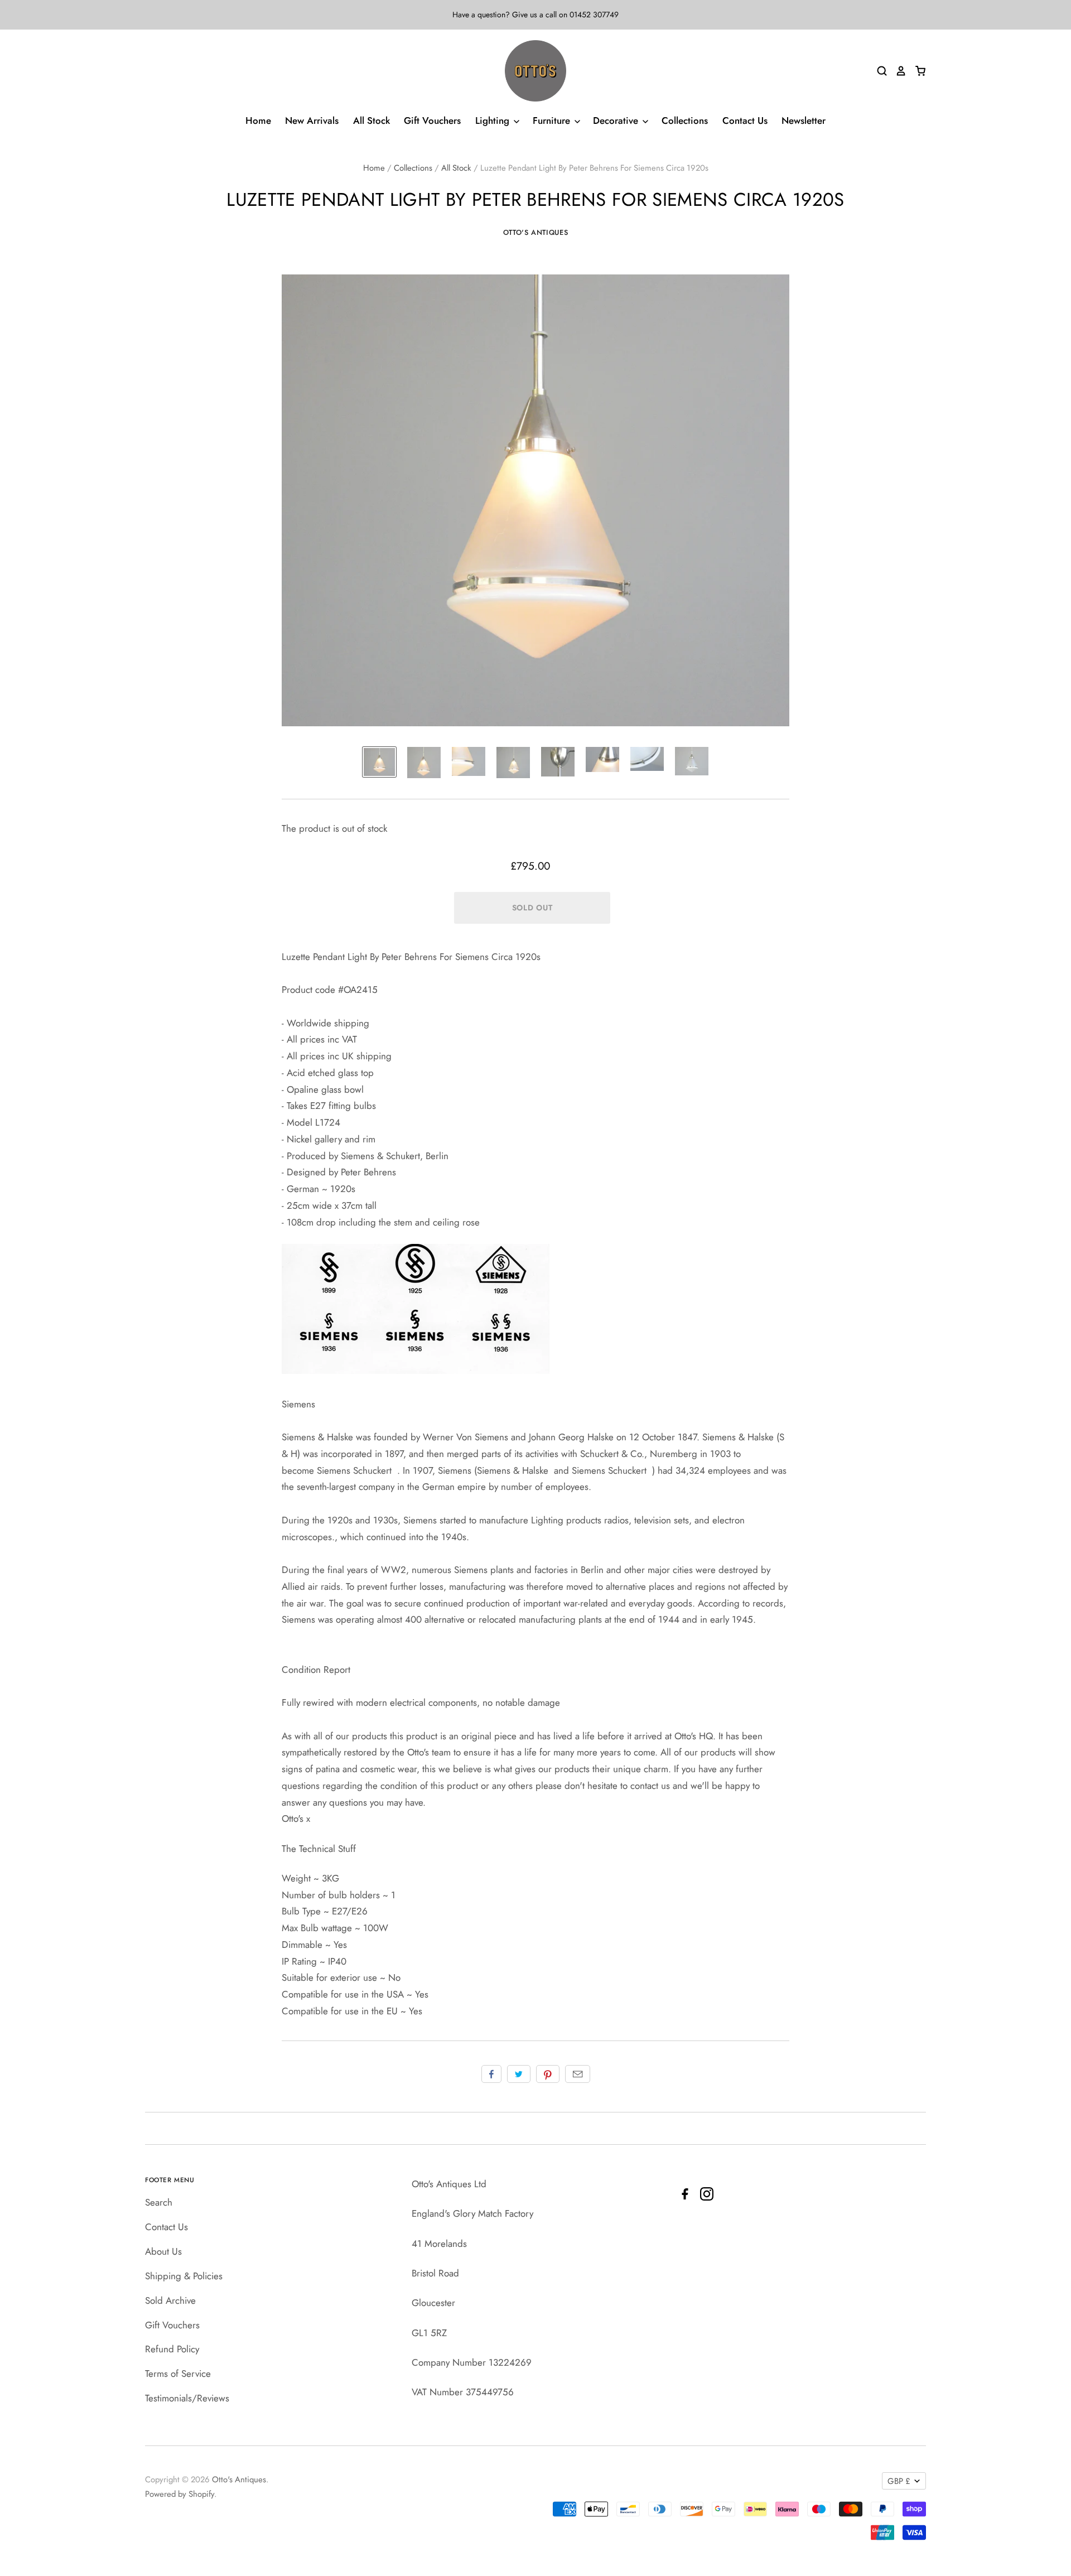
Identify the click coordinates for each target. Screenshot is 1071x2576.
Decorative (617, 120)
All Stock (372, 120)
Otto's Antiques (536, 232)
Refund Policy (172, 2349)
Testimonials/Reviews (187, 2398)
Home (258, 120)
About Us (163, 2251)
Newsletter (804, 120)
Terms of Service (178, 2374)
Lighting (494, 120)
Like (491, 2074)
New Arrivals (312, 120)
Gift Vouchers (432, 120)
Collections (685, 120)
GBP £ (899, 2481)
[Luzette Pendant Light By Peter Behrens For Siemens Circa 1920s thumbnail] (379, 762)
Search (159, 2202)
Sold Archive (170, 2300)
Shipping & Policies (184, 2276)
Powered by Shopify (180, 2494)
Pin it (548, 2074)
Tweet (519, 2074)
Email (578, 2074)
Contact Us (745, 120)
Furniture (553, 120)
